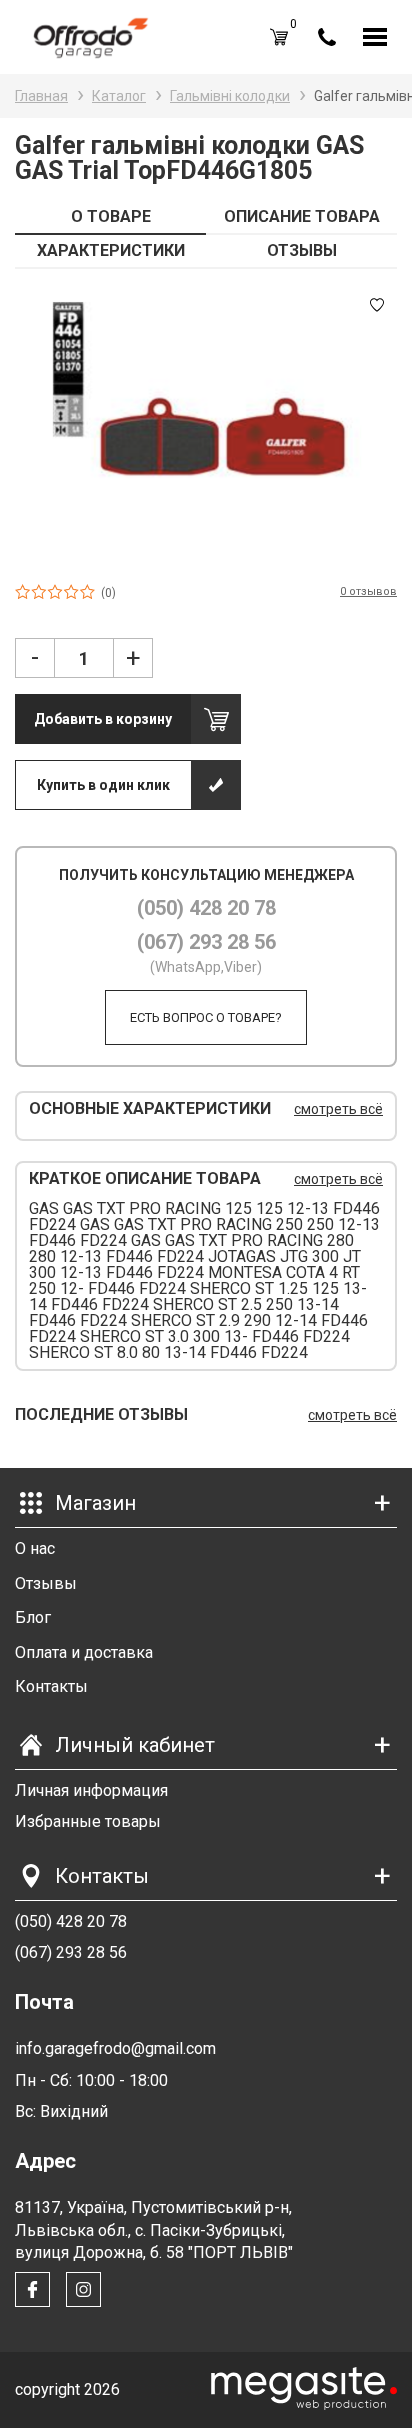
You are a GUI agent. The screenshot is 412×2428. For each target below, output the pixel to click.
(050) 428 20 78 (206, 908)
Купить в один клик (103, 785)
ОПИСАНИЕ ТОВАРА (302, 216)
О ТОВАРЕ (111, 216)
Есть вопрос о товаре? (206, 1017)
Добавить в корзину (103, 719)
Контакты (51, 1686)
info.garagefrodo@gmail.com (115, 2048)
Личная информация (91, 1790)
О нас (35, 1548)
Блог (33, 1617)
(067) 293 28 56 (206, 942)
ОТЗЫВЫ (302, 250)
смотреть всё (338, 1109)
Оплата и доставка (84, 1652)
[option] (206, 425)
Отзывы (46, 1583)
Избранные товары (88, 1821)
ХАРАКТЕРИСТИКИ (111, 250)
